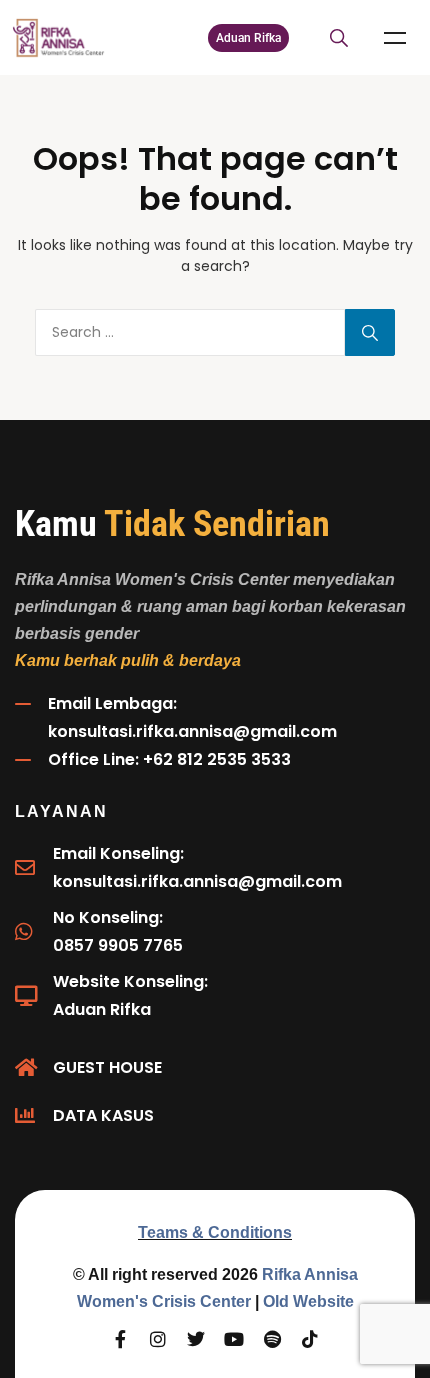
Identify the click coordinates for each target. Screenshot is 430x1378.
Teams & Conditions (215, 1232)
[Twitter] (196, 1339)
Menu (395, 38)
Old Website (308, 1301)
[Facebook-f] (120, 1339)
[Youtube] (234, 1339)
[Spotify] (272, 1339)
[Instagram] (158, 1339)
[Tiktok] (310, 1339)
